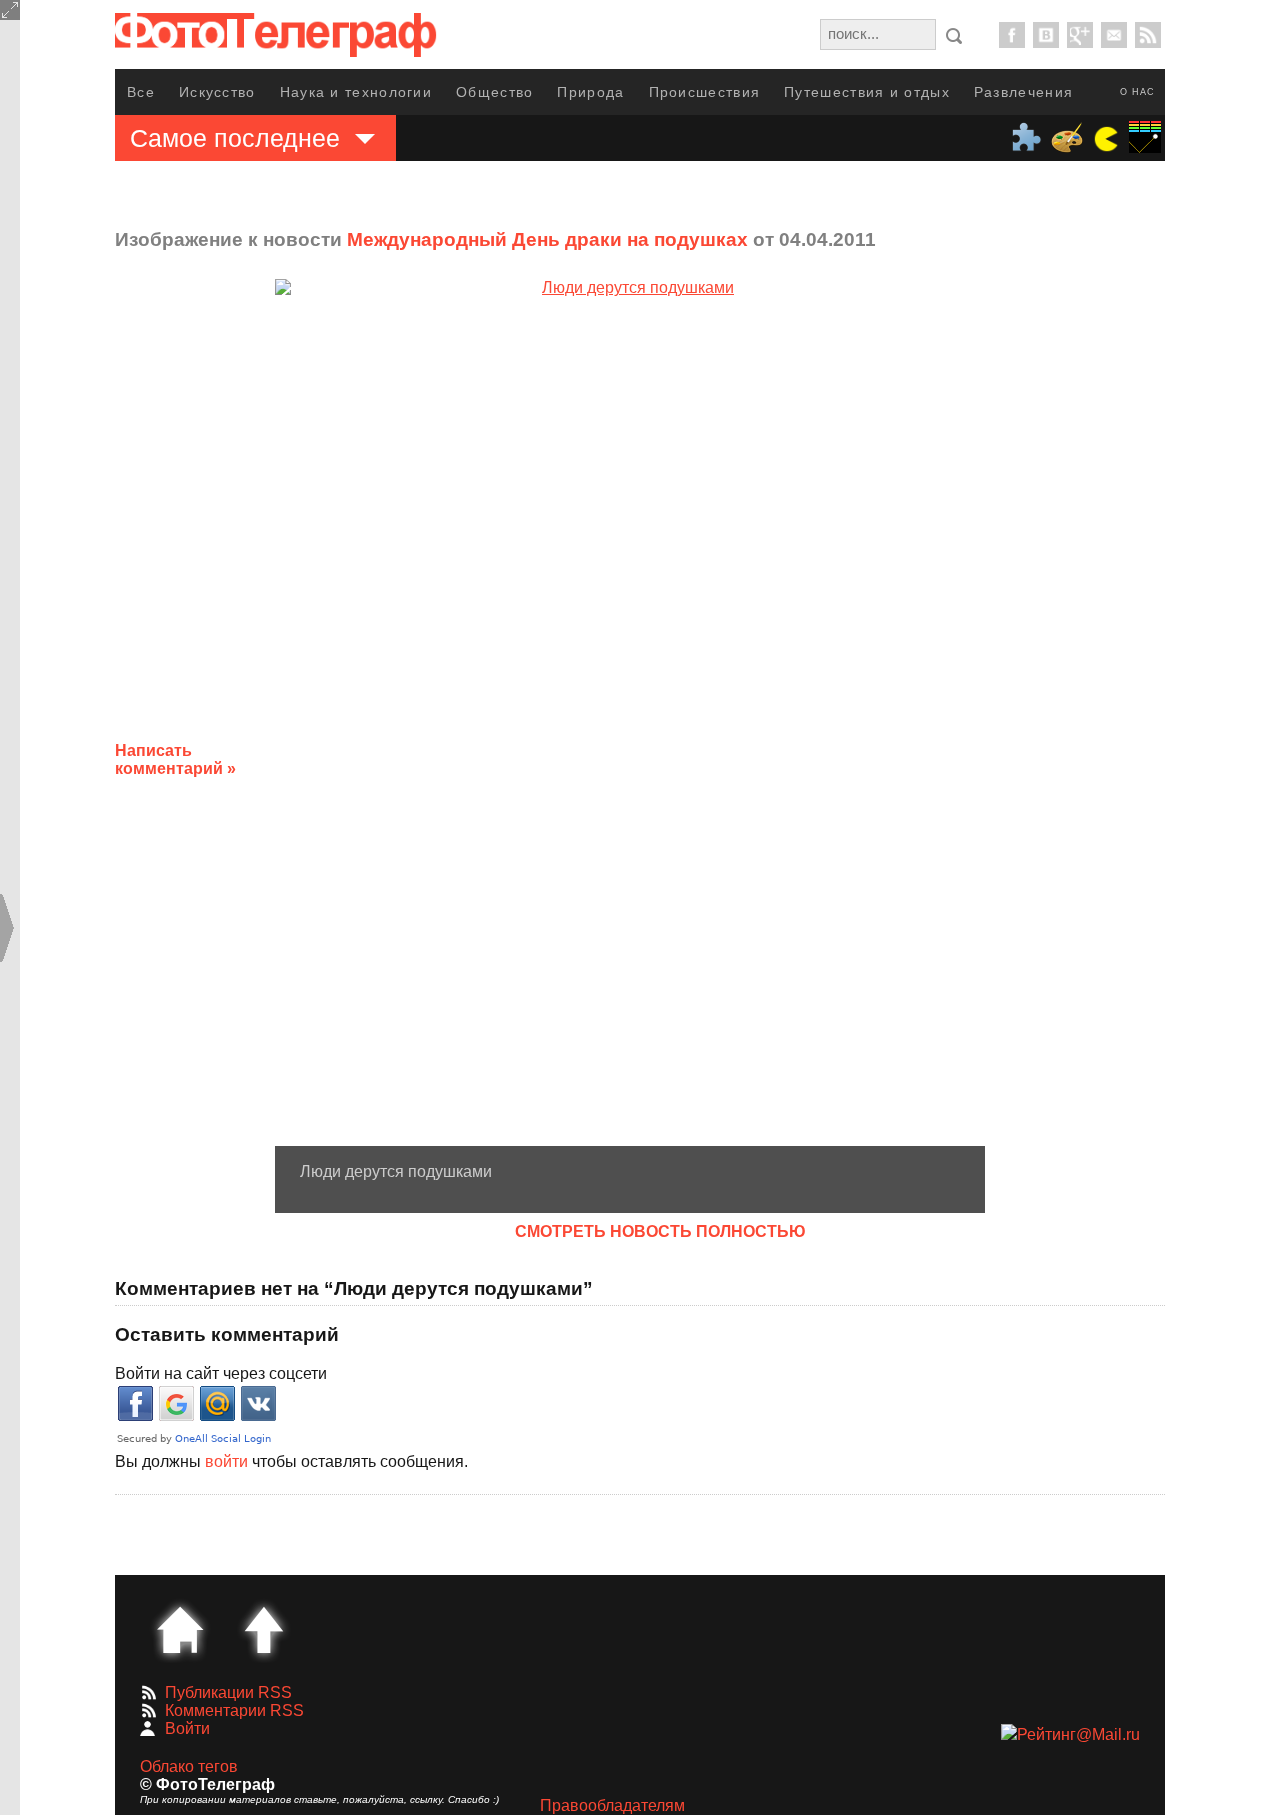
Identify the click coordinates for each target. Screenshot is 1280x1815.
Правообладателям (612, 1805)
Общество (494, 92)
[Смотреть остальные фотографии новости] (630, 712)
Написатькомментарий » (175, 759)
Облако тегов (189, 1766)
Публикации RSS (228, 1692)
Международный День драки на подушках (547, 239)
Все (141, 92)
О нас (1137, 92)
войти (226, 1461)
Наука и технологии (356, 92)
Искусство (217, 92)
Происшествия (705, 92)
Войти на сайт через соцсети (221, 1373)
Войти (187, 1728)
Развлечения (1023, 92)
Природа (590, 92)
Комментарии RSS (234, 1710)
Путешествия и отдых (867, 92)
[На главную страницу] (180, 1630)
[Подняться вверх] (264, 1630)
